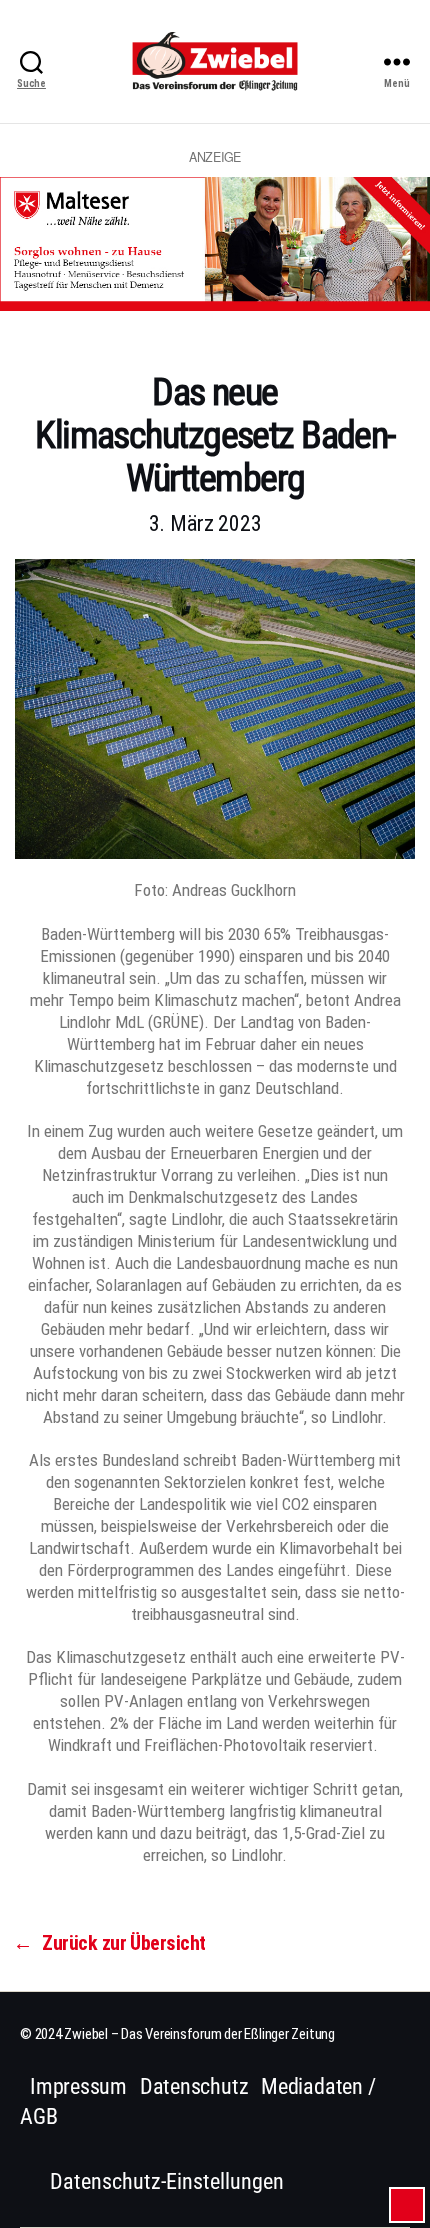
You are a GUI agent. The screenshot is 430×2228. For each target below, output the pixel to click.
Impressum (78, 2086)
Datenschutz (194, 2086)
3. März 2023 (205, 523)
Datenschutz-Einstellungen (167, 2181)
